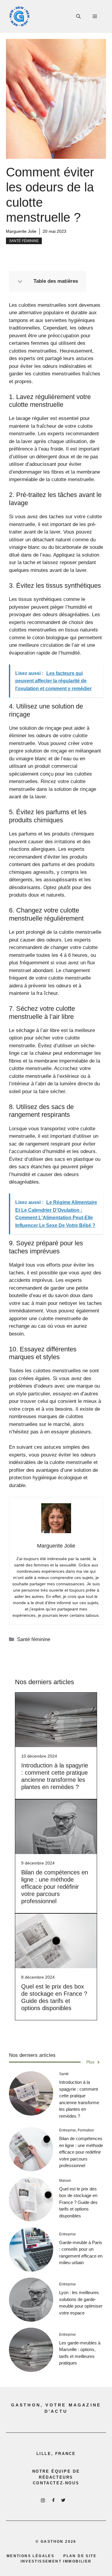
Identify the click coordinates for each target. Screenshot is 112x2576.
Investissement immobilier (56, 2561)
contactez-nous (56, 2483)
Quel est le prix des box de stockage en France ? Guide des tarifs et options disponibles (78, 2202)
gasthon (52, 2542)
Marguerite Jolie (21, 231)
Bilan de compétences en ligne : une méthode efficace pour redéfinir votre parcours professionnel (55, 1887)
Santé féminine (24, 241)
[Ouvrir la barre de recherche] (78, 16)
